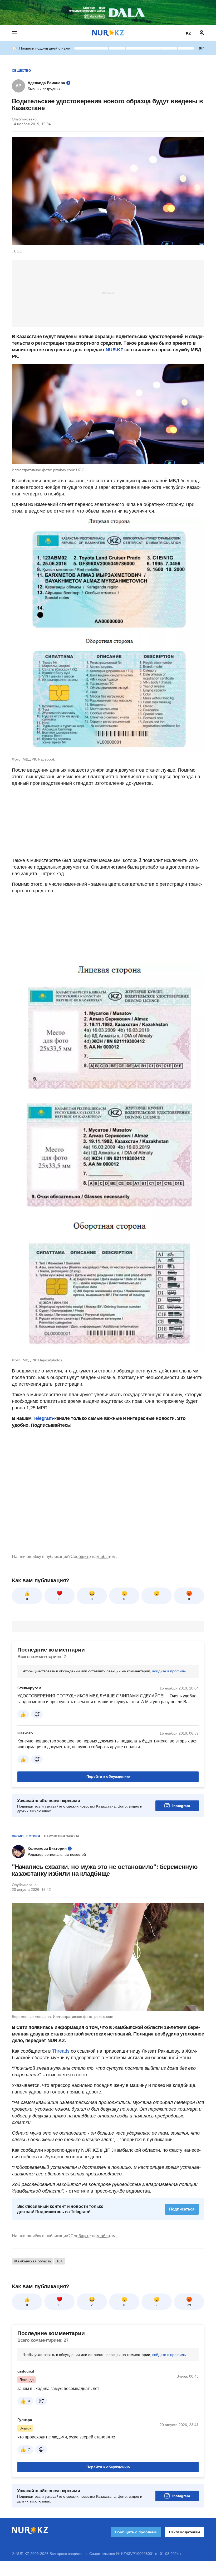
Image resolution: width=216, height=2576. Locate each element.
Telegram (43, 1418)
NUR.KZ (114, 350)
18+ (60, 2261)
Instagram (181, 1806)
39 (189, 2305)
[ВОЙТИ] (202, 33)
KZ (188, 33)
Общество (21, 71)
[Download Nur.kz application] (108, 13)
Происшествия (26, 1836)
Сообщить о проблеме (136, 2532)
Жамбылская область (33, 2261)
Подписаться (182, 2209)
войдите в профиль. (170, 1671)
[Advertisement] (108, 293)
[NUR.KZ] (108, 33)
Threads (62, 2051)
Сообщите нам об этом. (94, 1557)
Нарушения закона (62, 1836)
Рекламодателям (185, 2532)
